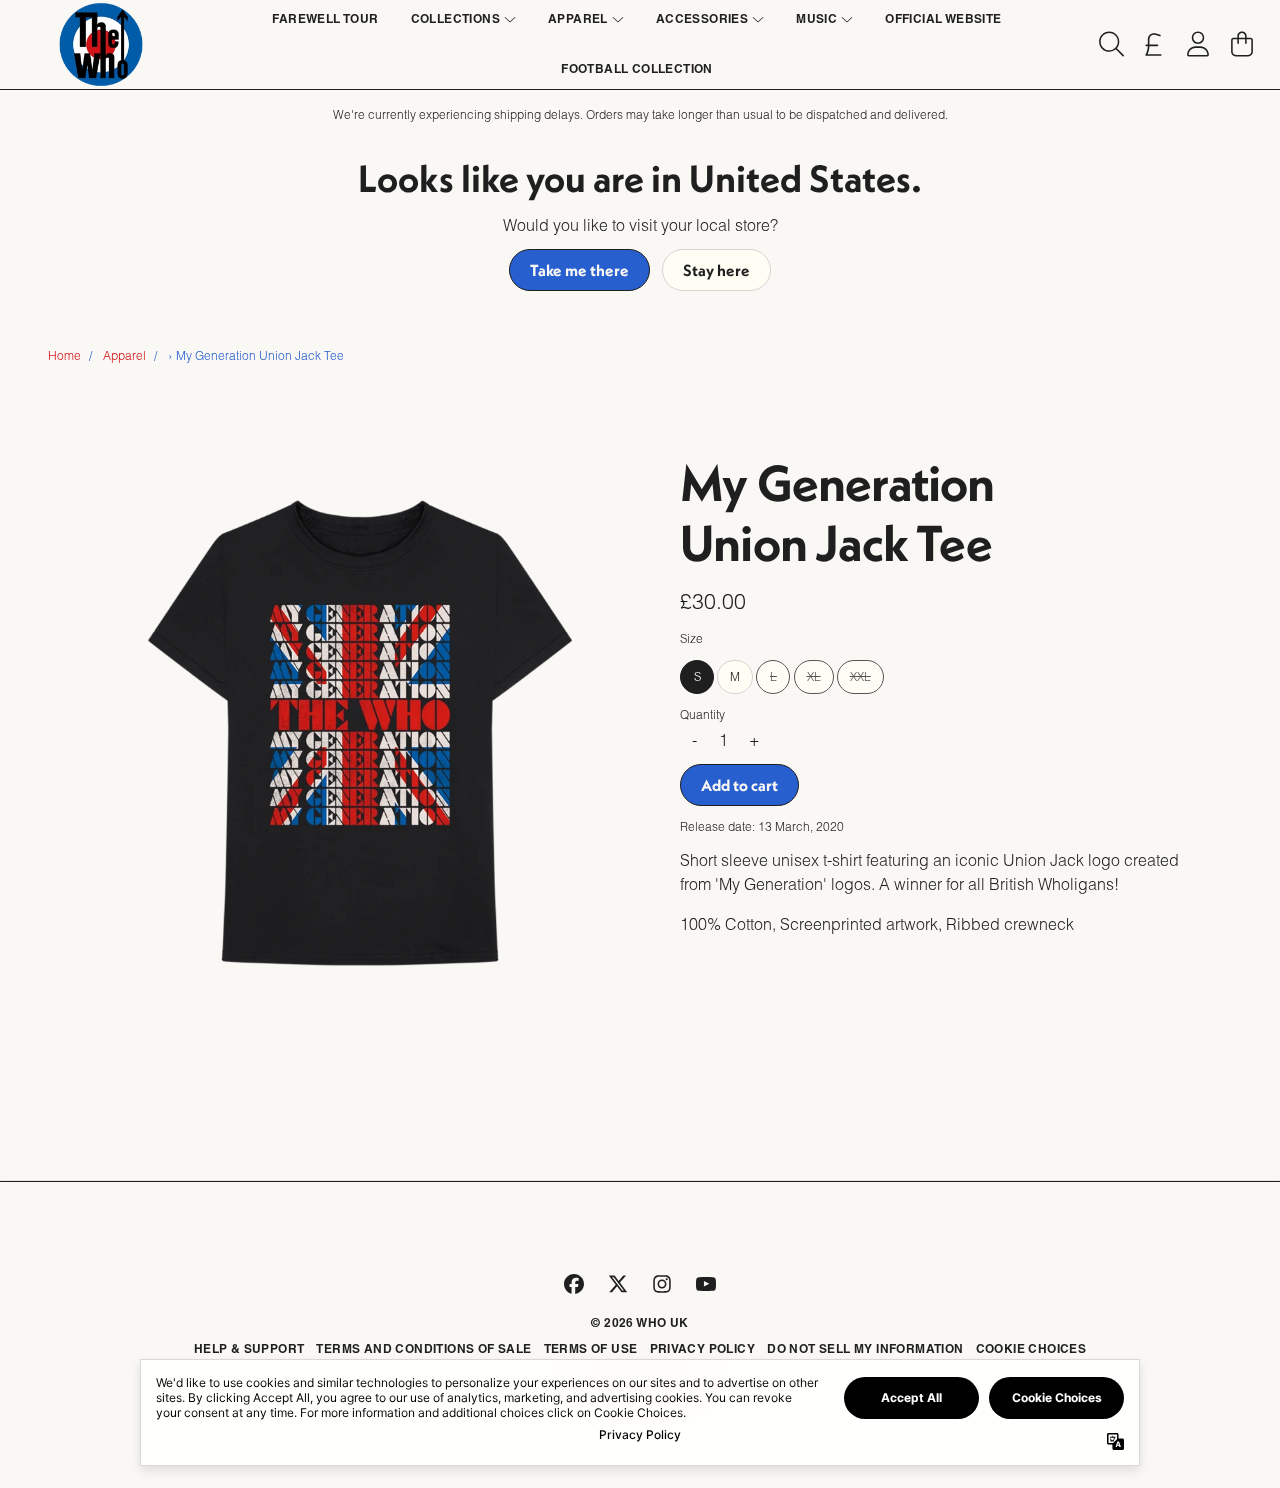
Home (64, 355)
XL (814, 677)
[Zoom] (360, 733)
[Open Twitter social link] (618, 1284)
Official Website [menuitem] (943, 18)
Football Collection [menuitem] (637, 68)
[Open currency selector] (1154, 44)
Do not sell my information (865, 1348)
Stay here (716, 270)
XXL (860, 677)
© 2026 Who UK (639, 1322)
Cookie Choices (1031, 1348)
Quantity (702, 715)
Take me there (579, 270)
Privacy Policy (703, 1348)
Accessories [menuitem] (702, 18)
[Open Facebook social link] (574, 1284)
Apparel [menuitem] (578, 18)
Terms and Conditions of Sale (423, 1348)
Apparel (124, 355)
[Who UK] (101, 44)
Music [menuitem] (816, 18)
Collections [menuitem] (455, 18)
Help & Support (249, 1348)
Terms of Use (591, 1348)
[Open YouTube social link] (706, 1284)
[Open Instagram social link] (662, 1284)
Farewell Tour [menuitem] (325, 18)
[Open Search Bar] (1110, 44)
